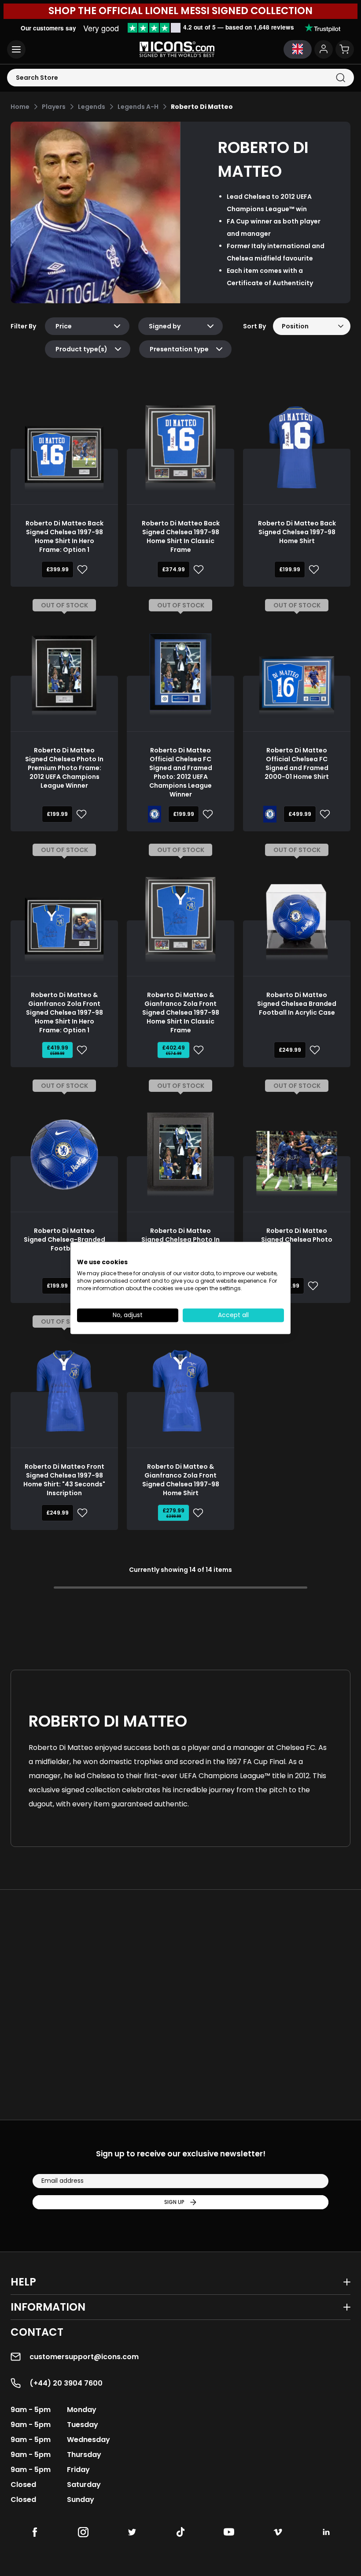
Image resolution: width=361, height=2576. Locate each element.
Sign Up (174, 2202)
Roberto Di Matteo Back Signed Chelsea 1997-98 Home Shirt (297, 532)
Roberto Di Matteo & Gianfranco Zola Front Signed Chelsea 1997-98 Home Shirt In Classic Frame (181, 1013)
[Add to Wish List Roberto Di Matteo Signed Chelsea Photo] (311, 1286)
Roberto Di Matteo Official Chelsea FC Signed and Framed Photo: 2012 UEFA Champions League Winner (181, 772)
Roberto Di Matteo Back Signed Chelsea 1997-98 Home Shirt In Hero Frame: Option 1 (64, 536)
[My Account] (324, 49)
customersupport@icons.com (84, 2357)
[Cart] (345, 49)
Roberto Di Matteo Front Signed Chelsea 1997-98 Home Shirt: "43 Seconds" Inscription (64, 1480)
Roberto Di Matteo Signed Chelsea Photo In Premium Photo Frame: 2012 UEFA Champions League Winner (64, 768)
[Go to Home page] (177, 49)
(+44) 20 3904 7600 (66, 2383)
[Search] (341, 78)
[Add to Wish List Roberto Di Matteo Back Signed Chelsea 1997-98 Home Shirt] (312, 570)
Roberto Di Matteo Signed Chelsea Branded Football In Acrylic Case (297, 1004)
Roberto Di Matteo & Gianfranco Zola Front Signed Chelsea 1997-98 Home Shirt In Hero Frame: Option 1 (64, 1013)
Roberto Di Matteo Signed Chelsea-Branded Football (64, 1240)
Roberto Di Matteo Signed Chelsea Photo (297, 1235)
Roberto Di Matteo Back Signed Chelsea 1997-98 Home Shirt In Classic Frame (181, 536)
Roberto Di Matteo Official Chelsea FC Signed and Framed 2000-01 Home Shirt (297, 763)
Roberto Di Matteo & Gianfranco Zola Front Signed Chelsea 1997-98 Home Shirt (181, 1480)
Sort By (254, 326)
